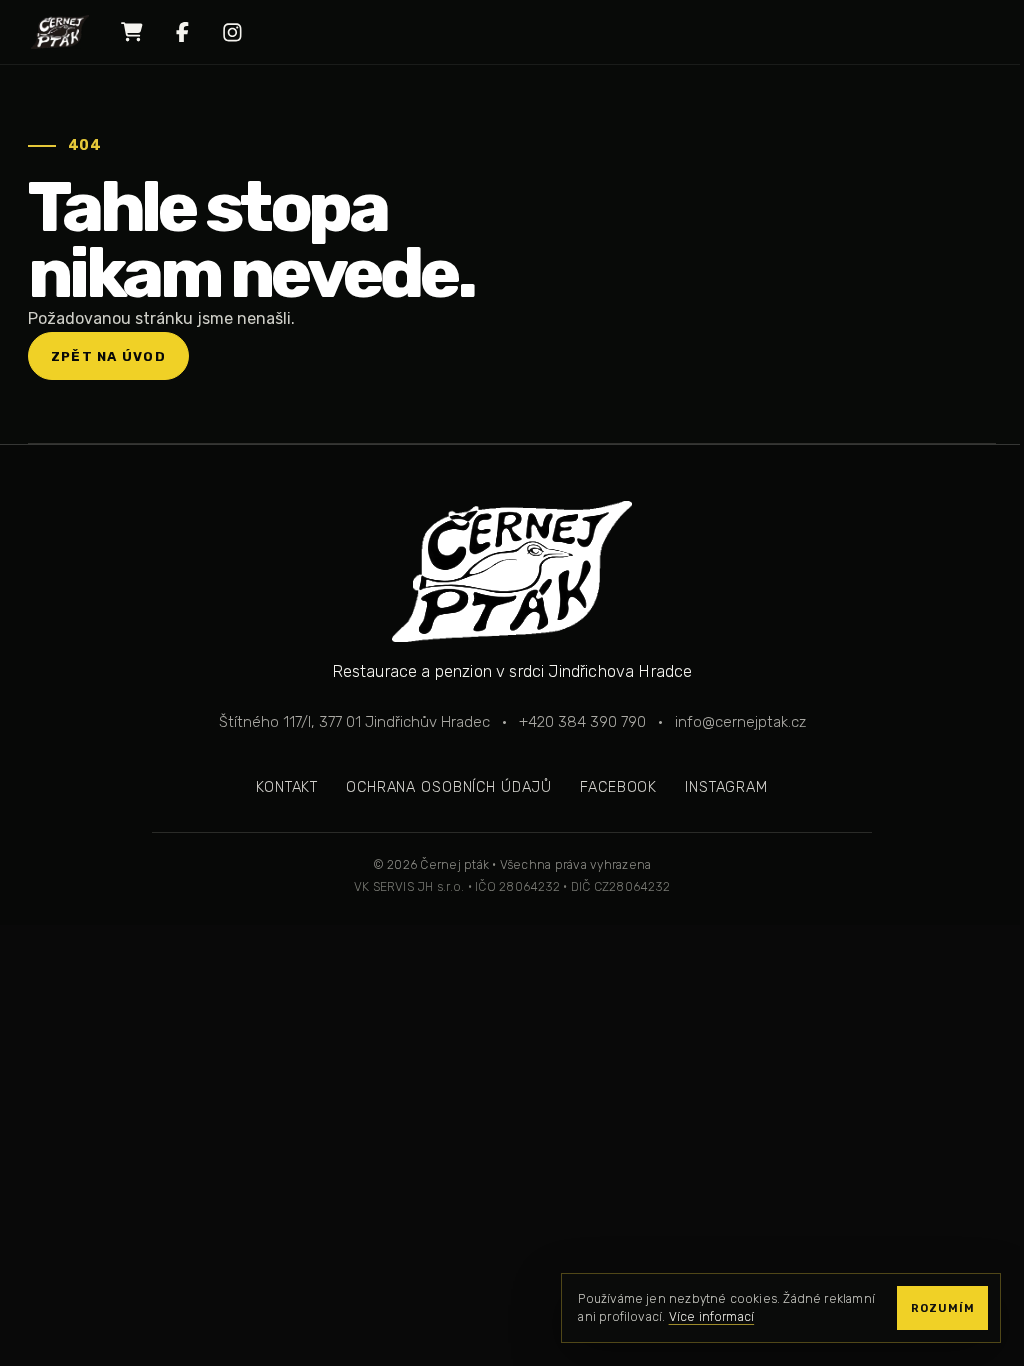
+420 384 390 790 (582, 722)
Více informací (712, 1317)
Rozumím (943, 1308)
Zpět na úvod (108, 356)
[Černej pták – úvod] (60, 32)
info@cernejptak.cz (740, 722)
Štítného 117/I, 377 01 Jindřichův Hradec (354, 722)
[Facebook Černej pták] (182, 32)
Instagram (726, 787)
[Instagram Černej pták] (232, 32)
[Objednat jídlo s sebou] (132, 32)
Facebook (618, 787)
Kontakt (287, 787)
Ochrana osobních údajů (449, 787)
